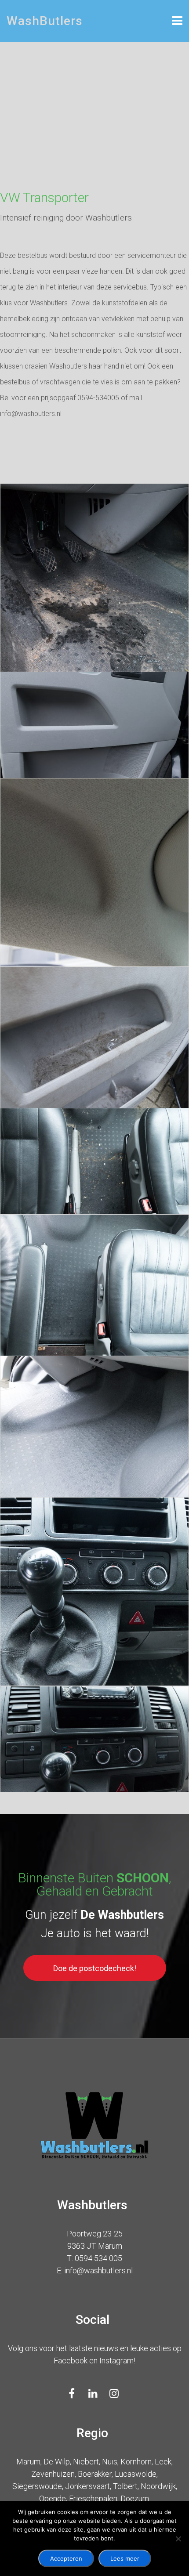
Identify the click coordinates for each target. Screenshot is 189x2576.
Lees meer (125, 2558)
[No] (178, 2539)
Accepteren (66, 2558)
